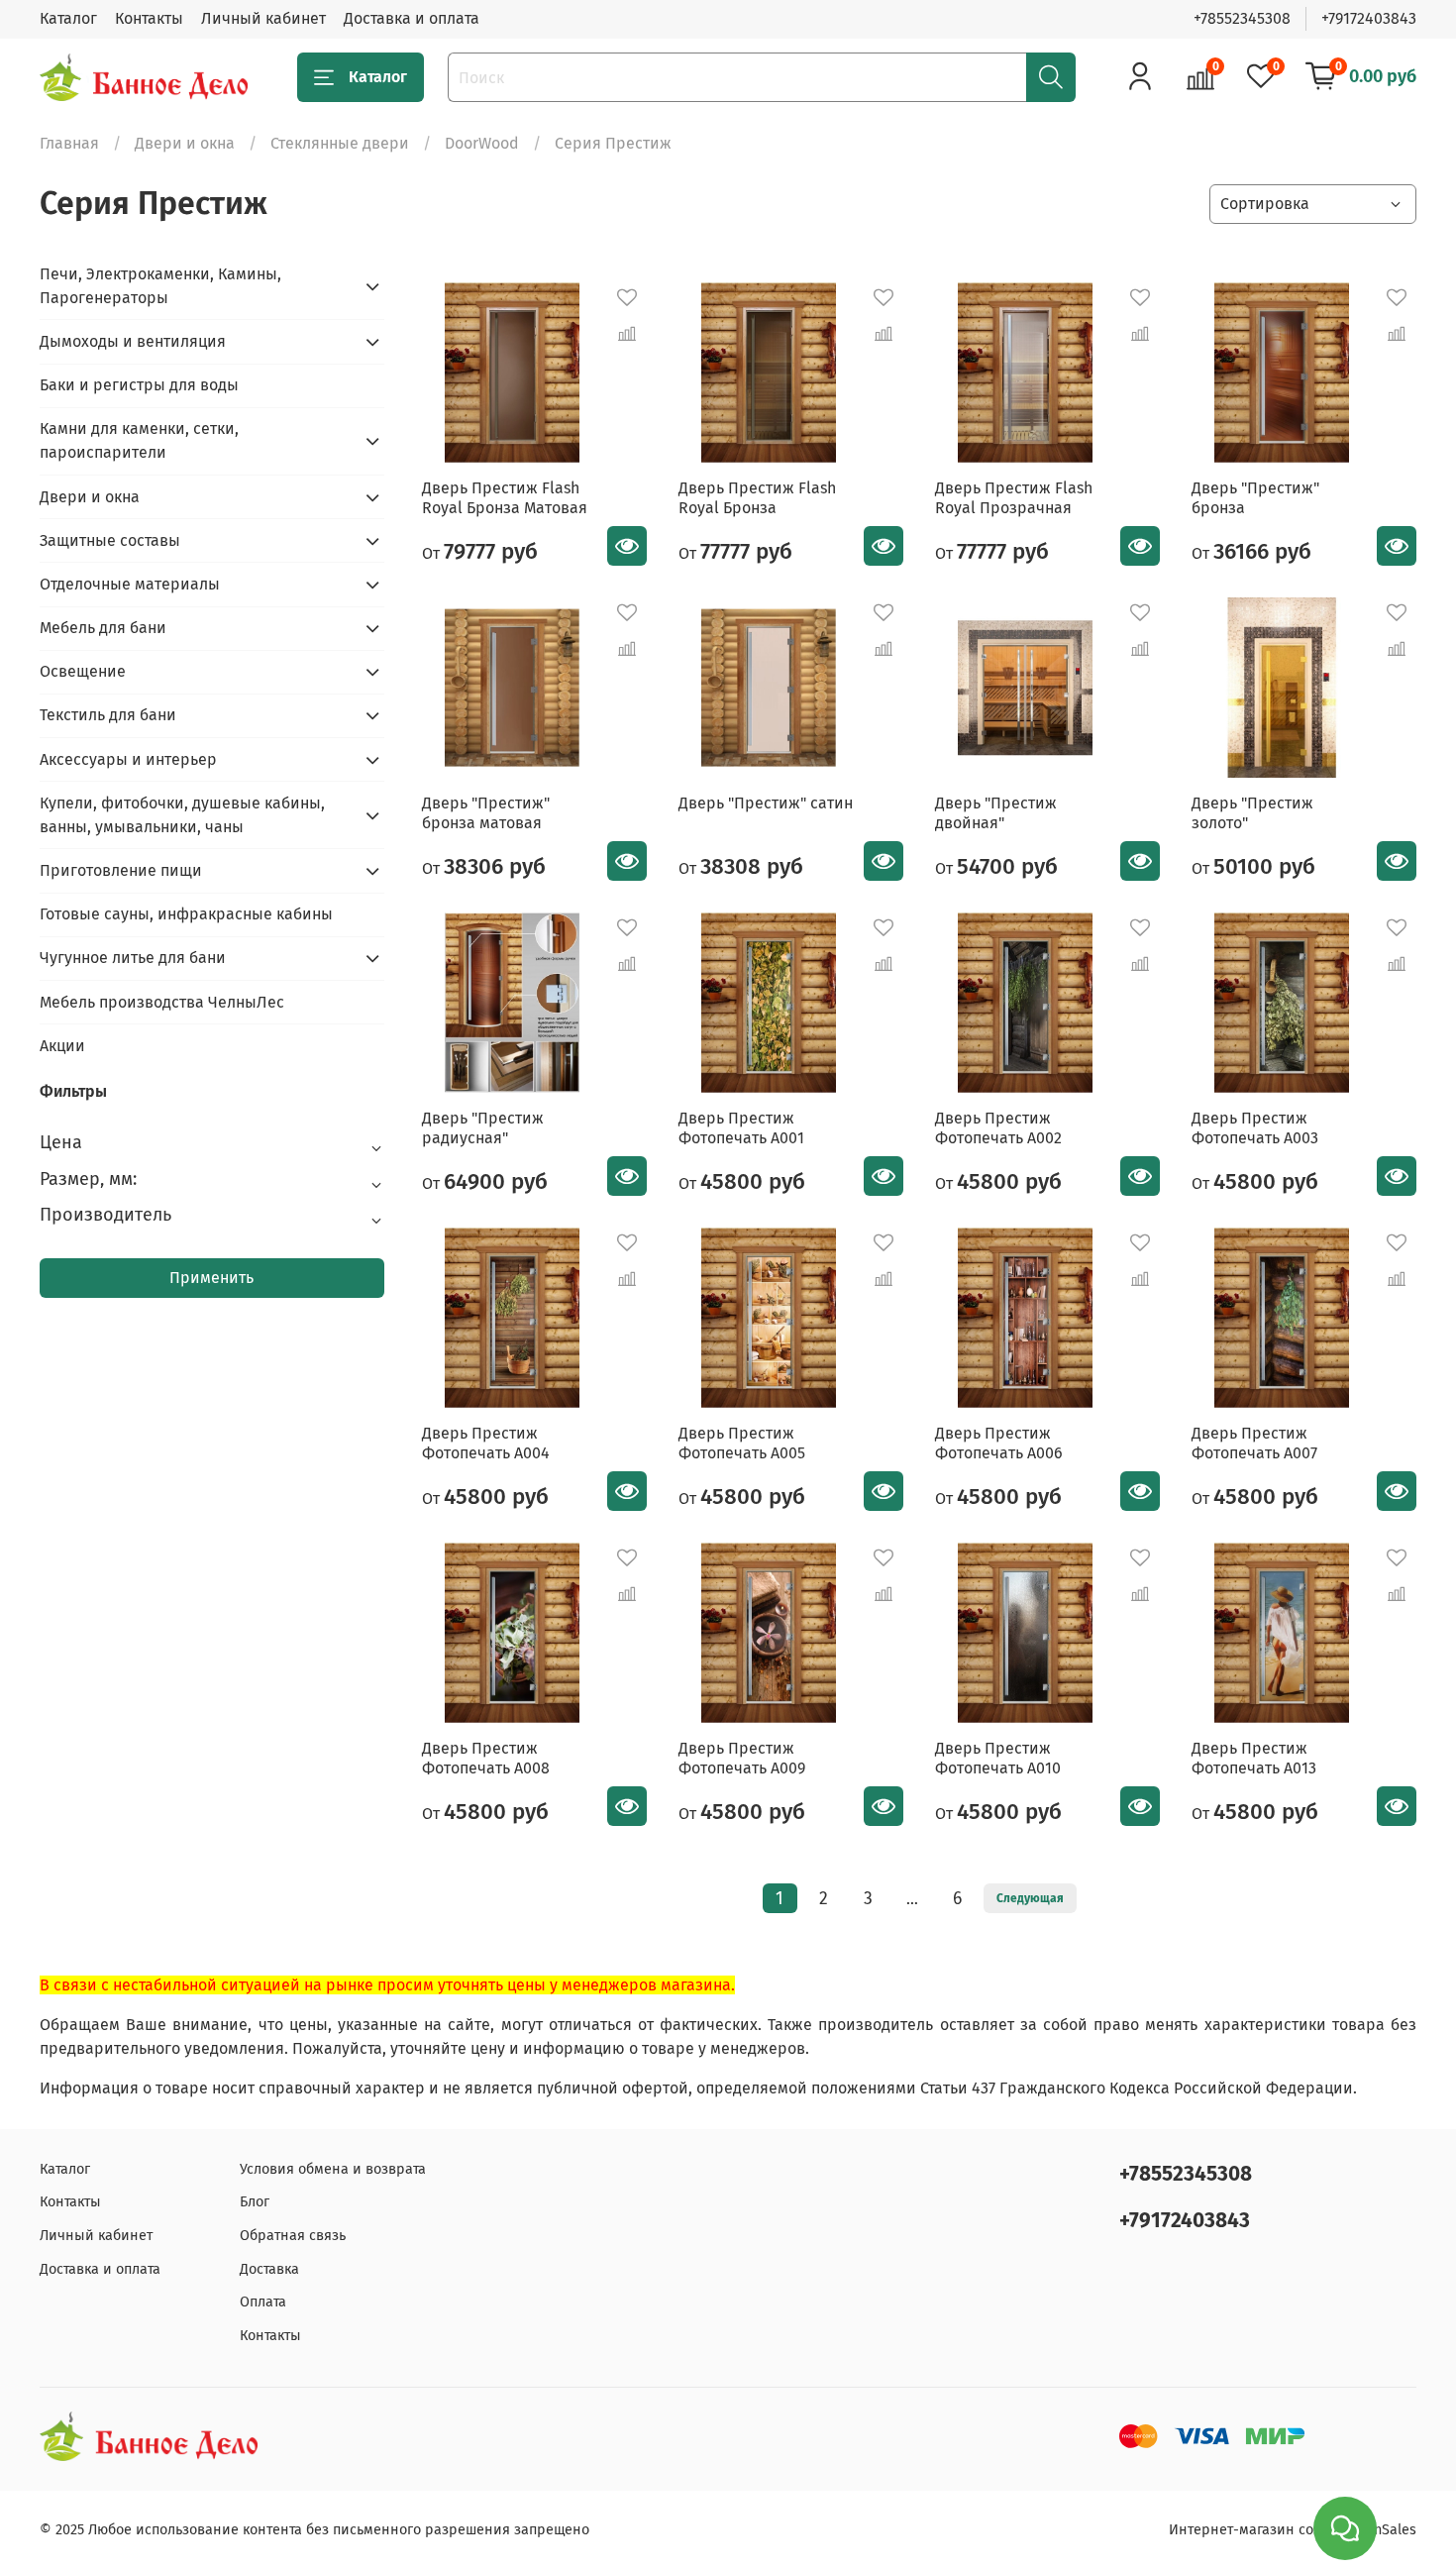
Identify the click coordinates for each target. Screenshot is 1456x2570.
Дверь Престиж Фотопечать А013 (1254, 1758)
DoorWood (482, 143)
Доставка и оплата (412, 18)
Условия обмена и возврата (333, 2169)
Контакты (149, 18)
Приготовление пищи (121, 870)
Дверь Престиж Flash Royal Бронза (757, 498)
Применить (211, 1278)
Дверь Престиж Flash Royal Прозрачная (1014, 498)
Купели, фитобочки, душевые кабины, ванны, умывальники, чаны (182, 815)
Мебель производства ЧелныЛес (162, 1002)
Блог (255, 2202)
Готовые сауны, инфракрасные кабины (186, 914)
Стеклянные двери (340, 143)
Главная (69, 143)
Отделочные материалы (130, 584)
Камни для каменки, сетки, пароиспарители (139, 440)
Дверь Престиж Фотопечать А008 (486, 1758)
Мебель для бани (103, 628)
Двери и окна (185, 143)
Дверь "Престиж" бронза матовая (486, 813)
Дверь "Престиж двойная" (996, 813)
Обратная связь (293, 2236)
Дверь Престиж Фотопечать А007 (1254, 1443)
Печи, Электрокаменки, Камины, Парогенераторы (160, 286)
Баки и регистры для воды (139, 385)
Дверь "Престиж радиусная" (483, 1128)
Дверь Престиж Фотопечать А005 (742, 1443)
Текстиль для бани (108, 715)
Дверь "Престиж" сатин (766, 803)
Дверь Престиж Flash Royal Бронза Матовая (505, 498)
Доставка (269, 2269)
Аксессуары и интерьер (128, 759)
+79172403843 (1369, 18)
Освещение (83, 671)
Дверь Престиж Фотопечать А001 (741, 1128)
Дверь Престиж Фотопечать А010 (998, 1758)
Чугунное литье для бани (133, 958)
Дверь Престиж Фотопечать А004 (486, 1443)
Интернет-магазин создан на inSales (1293, 2530)
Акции (62, 1046)
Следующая (1030, 1898)
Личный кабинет (263, 18)
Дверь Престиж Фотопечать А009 (742, 1758)
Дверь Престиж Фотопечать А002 (998, 1128)
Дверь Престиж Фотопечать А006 (999, 1443)
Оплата (263, 2302)
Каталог (68, 18)
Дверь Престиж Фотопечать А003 (1255, 1128)
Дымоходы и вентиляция (133, 341)
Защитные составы (110, 540)
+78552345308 (1242, 18)
